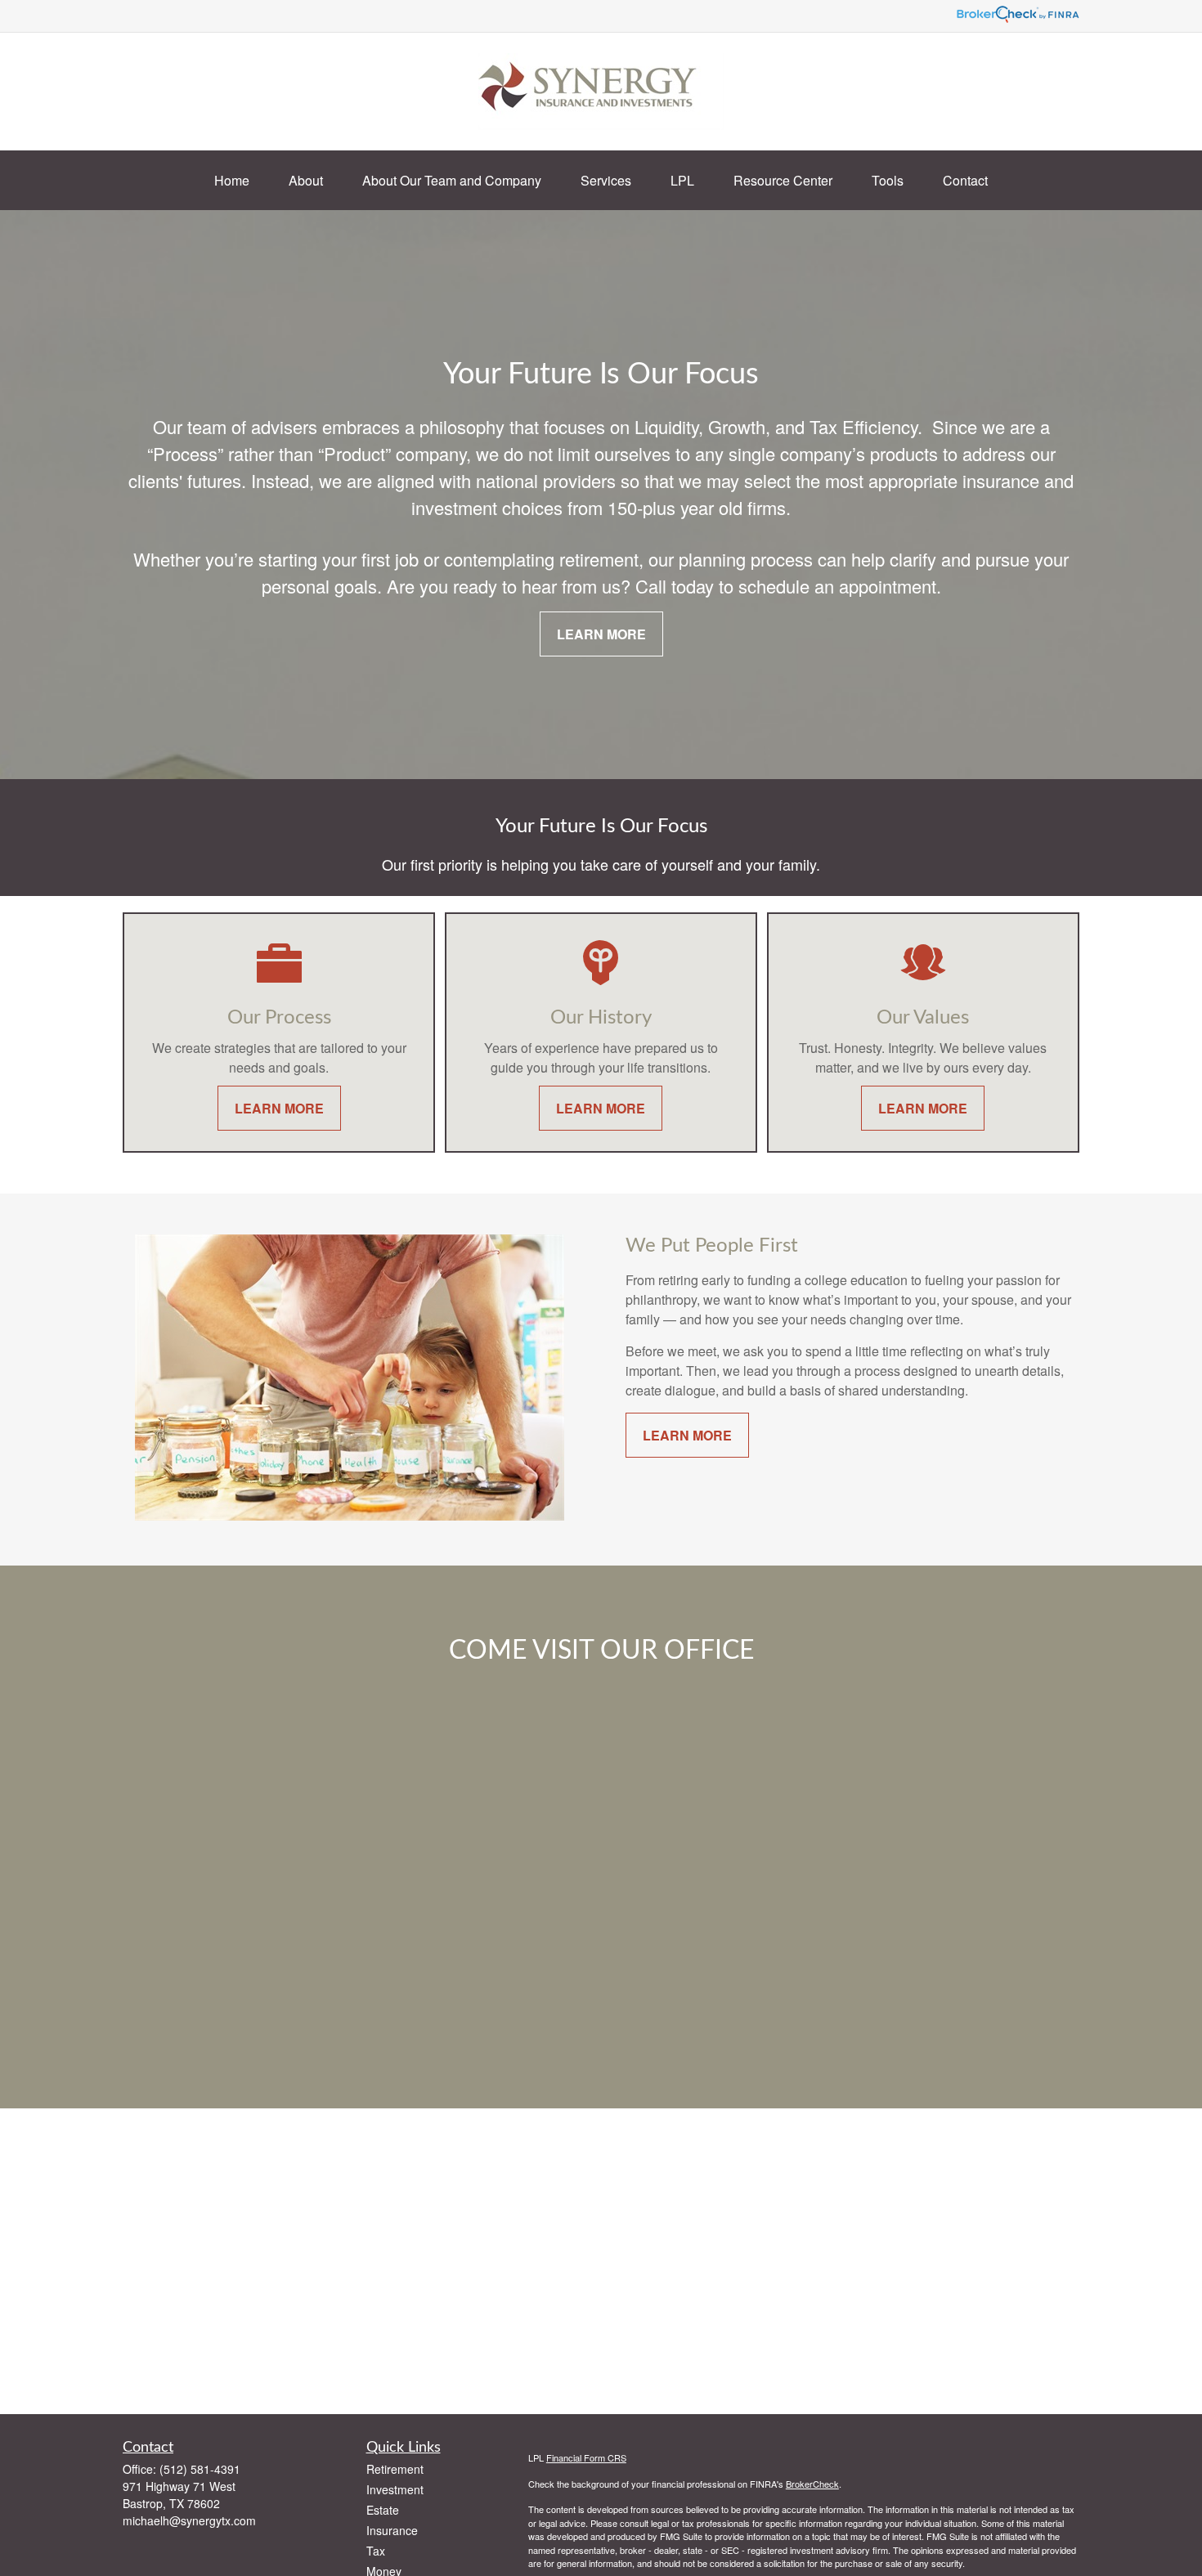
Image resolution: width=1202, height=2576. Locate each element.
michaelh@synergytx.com (189, 2520)
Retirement (395, 2469)
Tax (376, 2551)
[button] (232, 180)
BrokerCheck (812, 2484)
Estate (383, 2510)
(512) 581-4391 (200, 2469)
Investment (395, 2489)
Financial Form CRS (586, 2457)
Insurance (392, 2530)
